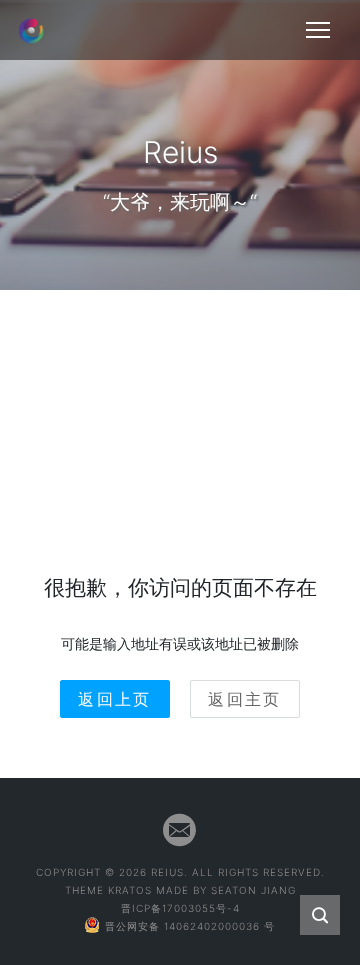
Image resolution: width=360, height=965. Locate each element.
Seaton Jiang (253, 890)
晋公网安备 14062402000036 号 (190, 926)
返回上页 (115, 699)
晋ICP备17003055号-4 (180, 908)
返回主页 (245, 699)
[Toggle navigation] (318, 30)
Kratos (130, 890)
